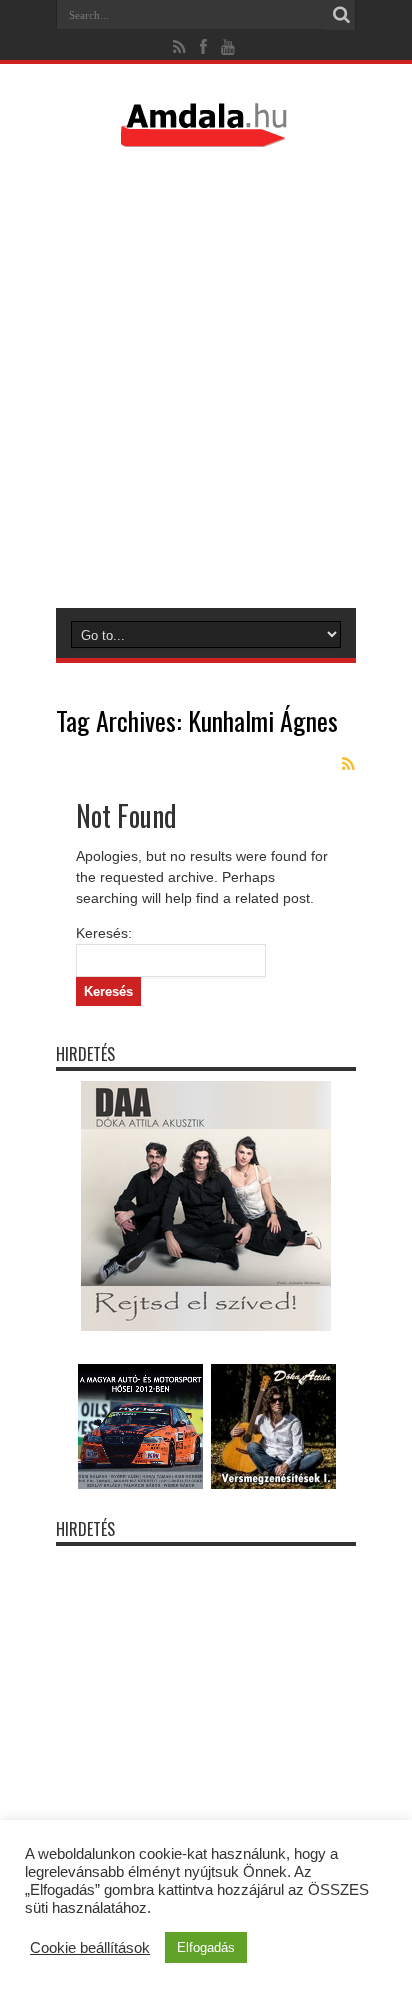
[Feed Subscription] (348, 764)
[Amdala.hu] (206, 138)
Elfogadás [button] (206, 1947)
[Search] (341, 15)
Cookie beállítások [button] (90, 1948)
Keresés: (104, 933)
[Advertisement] (206, 377)
